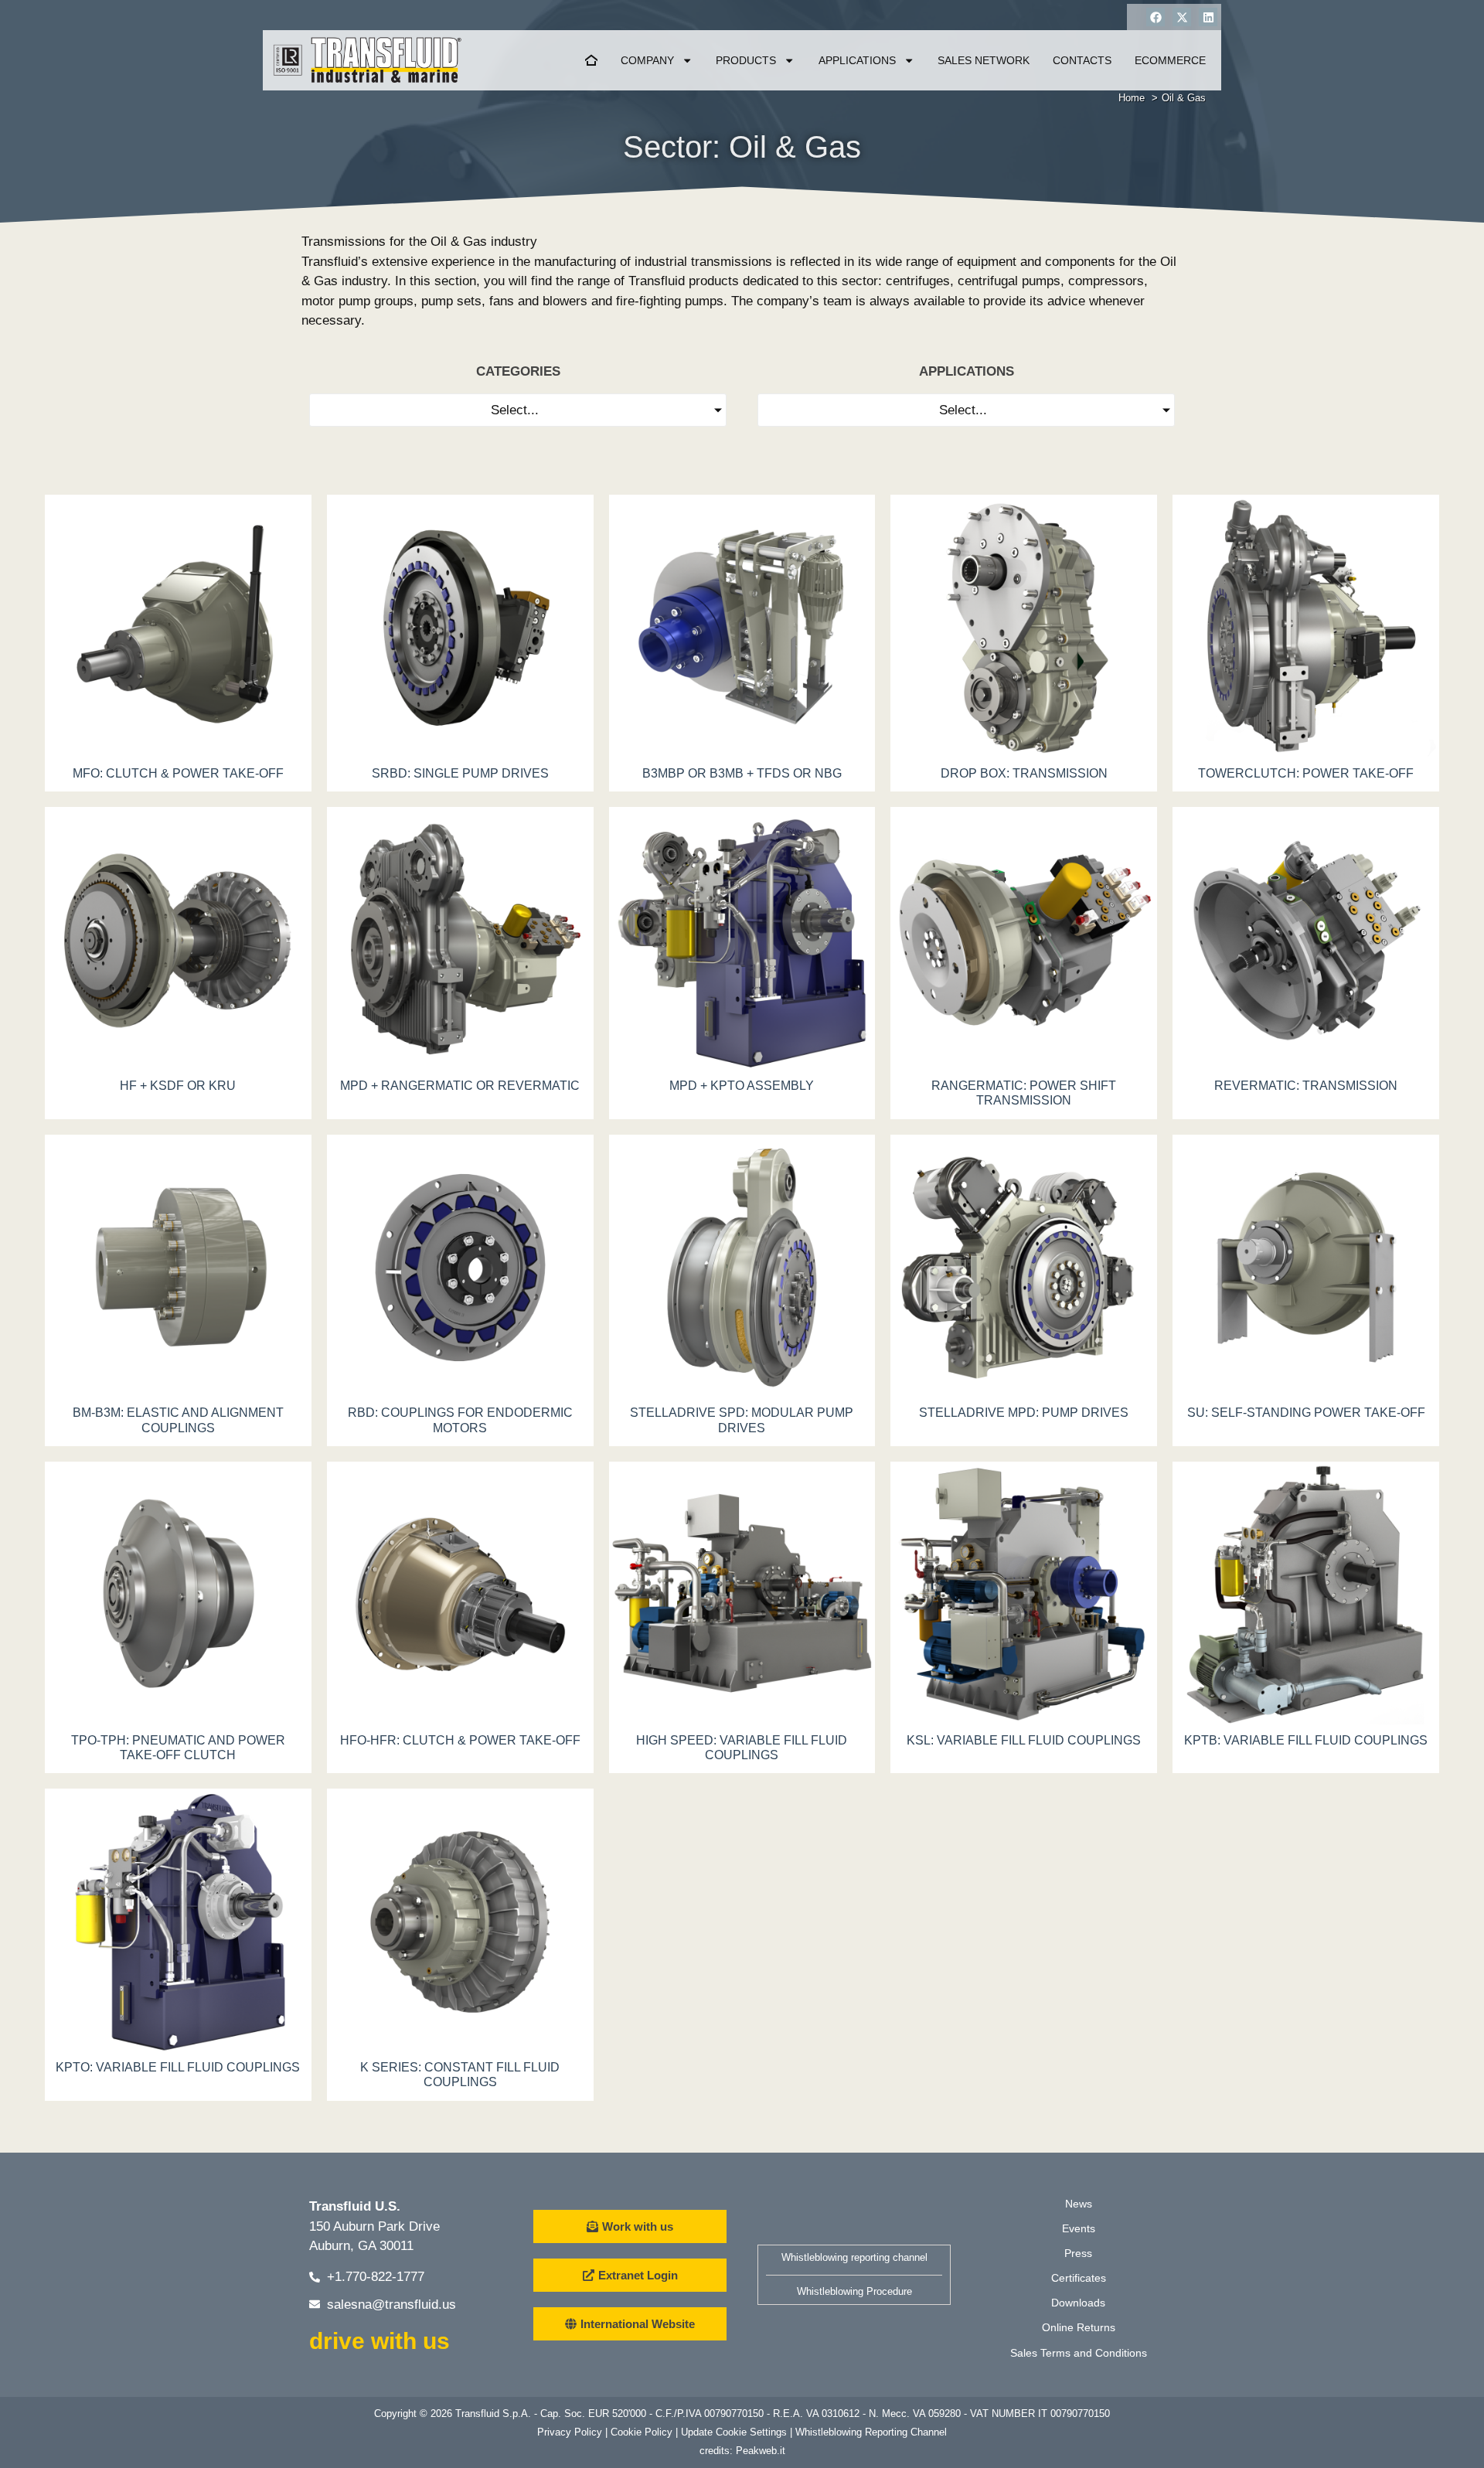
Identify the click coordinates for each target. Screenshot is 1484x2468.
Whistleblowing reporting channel (854, 2257)
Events (1079, 2228)
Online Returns (1079, 2327)
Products (746, 60)
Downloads (1078, 2303)
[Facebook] (1156, 17)
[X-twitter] (1182, 17)
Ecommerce (1170, 60)
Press (1078, 2253)
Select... (515, 410)
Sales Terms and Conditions (1079, 2353)
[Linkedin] (1208, 17)
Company (647, 60)
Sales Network (984, 60)
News (1079, 2204)
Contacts (1082, 60)
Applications (857, 60)
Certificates (1079, 2278)
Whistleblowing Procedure (854, 2291)
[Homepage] (591, 60)
